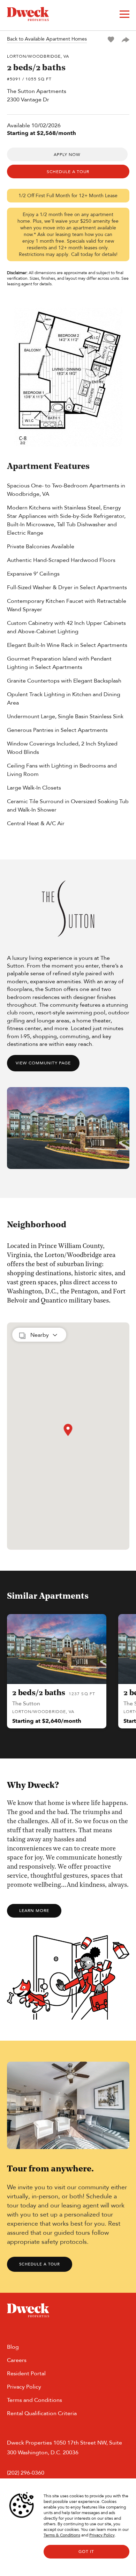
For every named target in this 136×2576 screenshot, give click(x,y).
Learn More (34, 1911)
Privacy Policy (102, 2535)
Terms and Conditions (35, 2400)
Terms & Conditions (62, 2535)
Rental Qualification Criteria (42, 2413)
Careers (17, 2360)
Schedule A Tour (68, 172)
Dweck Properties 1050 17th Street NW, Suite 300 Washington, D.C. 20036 (65, 2447)
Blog (13, 2347)
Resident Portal (26, 2373)
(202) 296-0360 (26, 2473)
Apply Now (67, 155)
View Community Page (43, 1063)
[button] (68, 1430)
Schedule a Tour (40, 2264)
